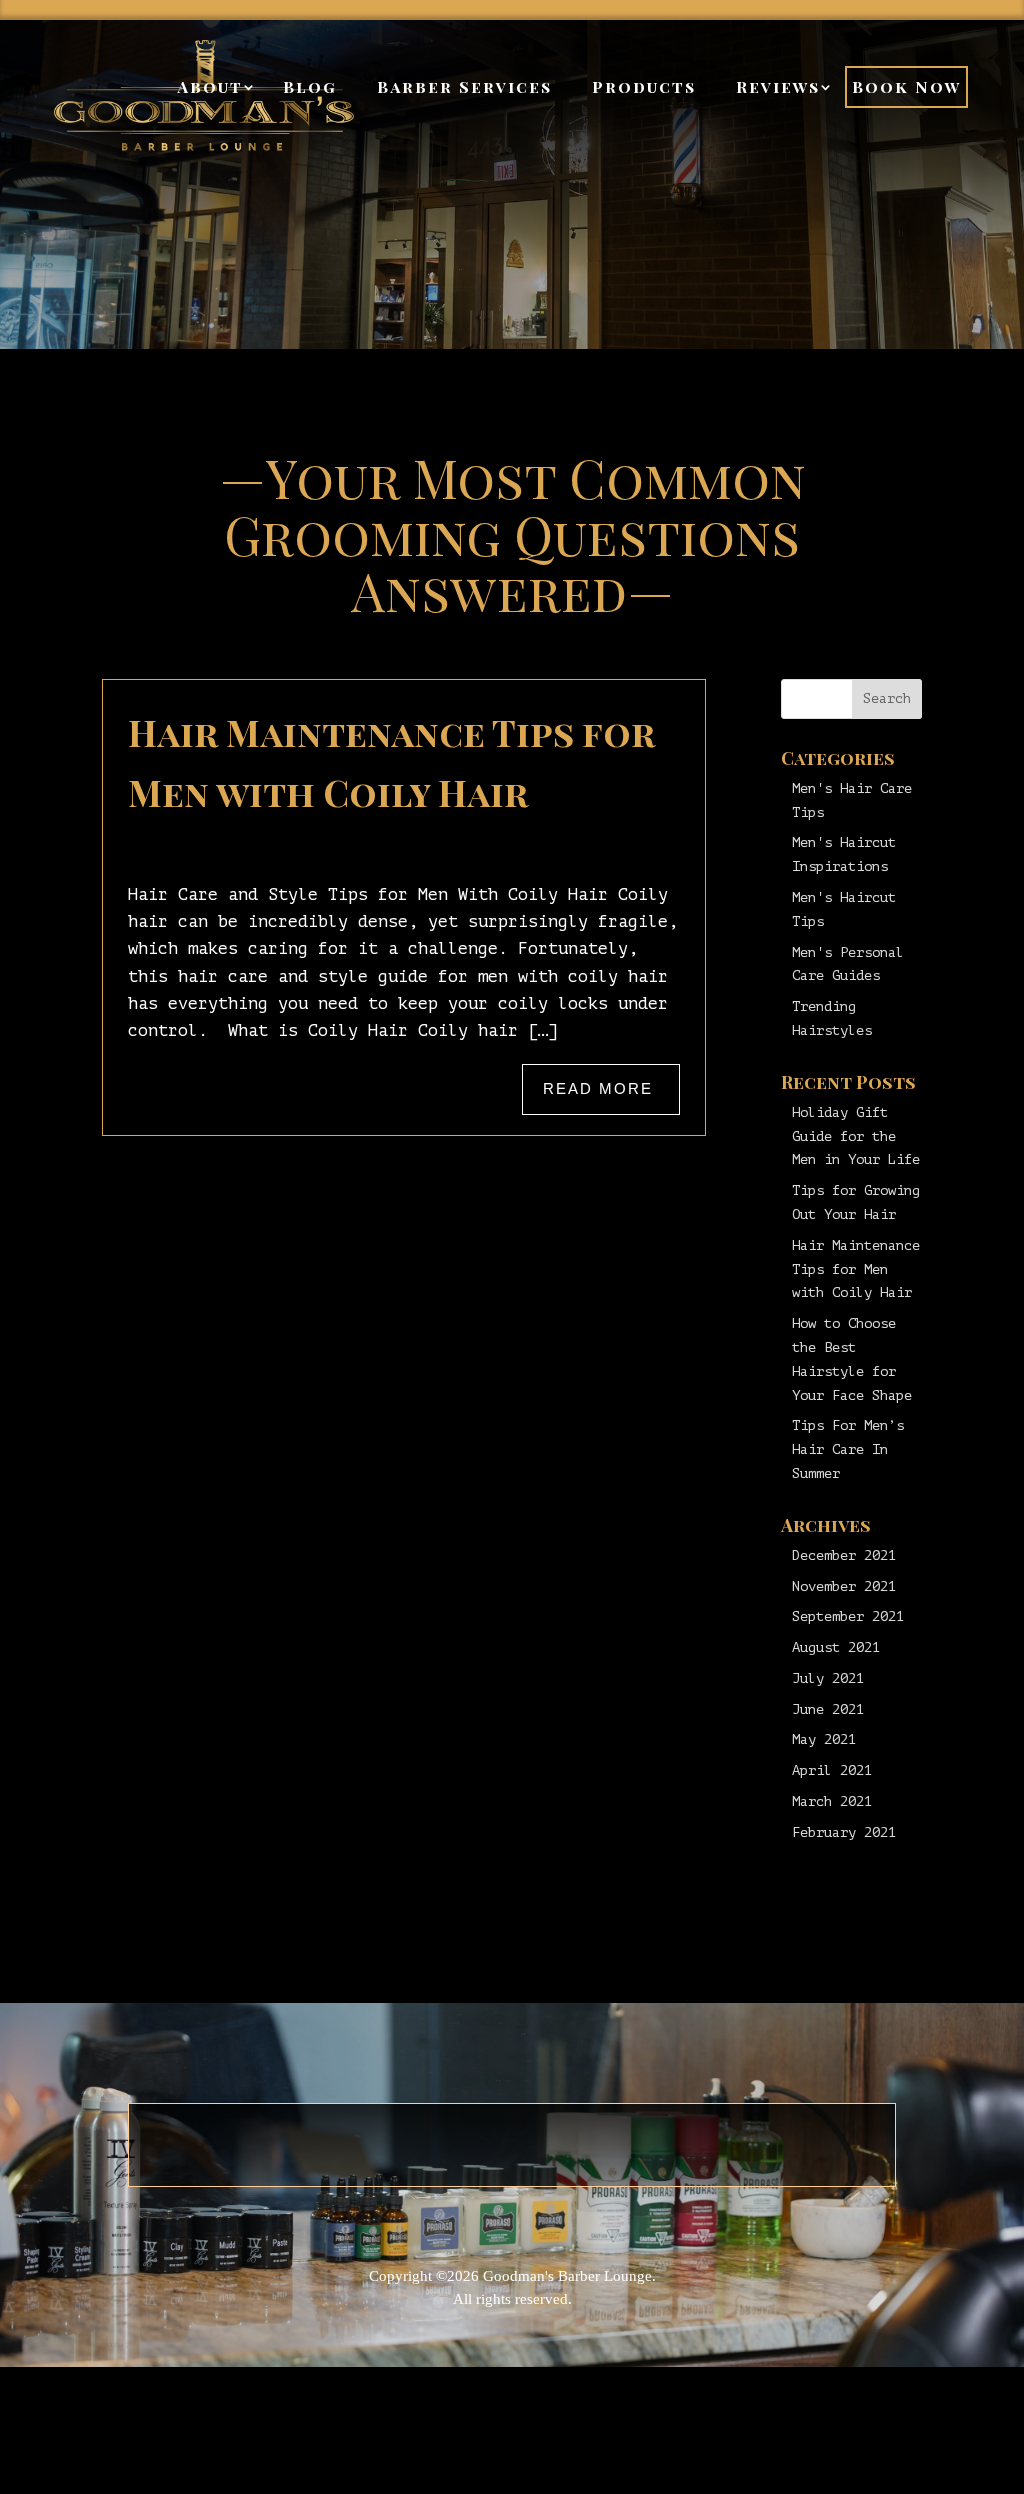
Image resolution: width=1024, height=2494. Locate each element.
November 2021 (844, 1586)
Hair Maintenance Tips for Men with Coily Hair (856, 1269)
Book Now (906, 86)
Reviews (778, 86)
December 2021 (844, 1555)
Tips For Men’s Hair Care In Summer (848, 1449)
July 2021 (828, 1678)
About (210, 86)
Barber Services (464, 86)
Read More (598, 1089)
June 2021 (828, 1709)
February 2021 (844, 1832)
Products (644, 86)
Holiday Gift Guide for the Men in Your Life (856, 1136)
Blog (310, 86)
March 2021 (832, 1801)
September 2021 (848, 1616)
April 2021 (832, 1770)
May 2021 (824, 1739)
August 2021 (836, 1647)
